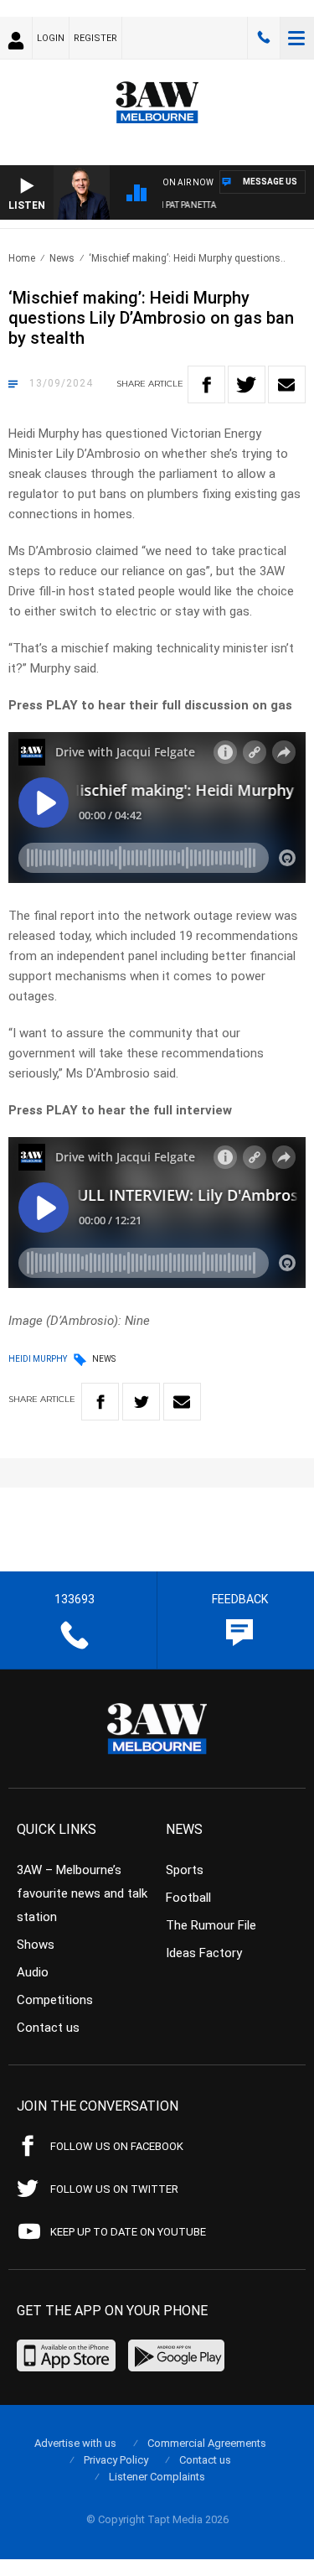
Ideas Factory (204, 1953)
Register (95, 38)
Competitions (55, 2000)
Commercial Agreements (207, 2443)
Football (188, 1898)
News (62, 258)
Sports (185, 1870)
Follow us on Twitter (114, 2189)
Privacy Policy (116, 2460)
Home (22, 258)
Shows (36, 1945)
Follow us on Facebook (117, 2146)
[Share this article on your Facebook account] (206, 384)
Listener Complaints (157, 2477)
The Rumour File (211, 1925)
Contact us (48, 2028)
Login (51, 38)
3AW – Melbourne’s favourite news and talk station (82, 1893)
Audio (33, 1972)
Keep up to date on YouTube (128, 2232)
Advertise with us (75, 2443)
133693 (264, 38)
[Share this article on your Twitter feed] (247, 384)
